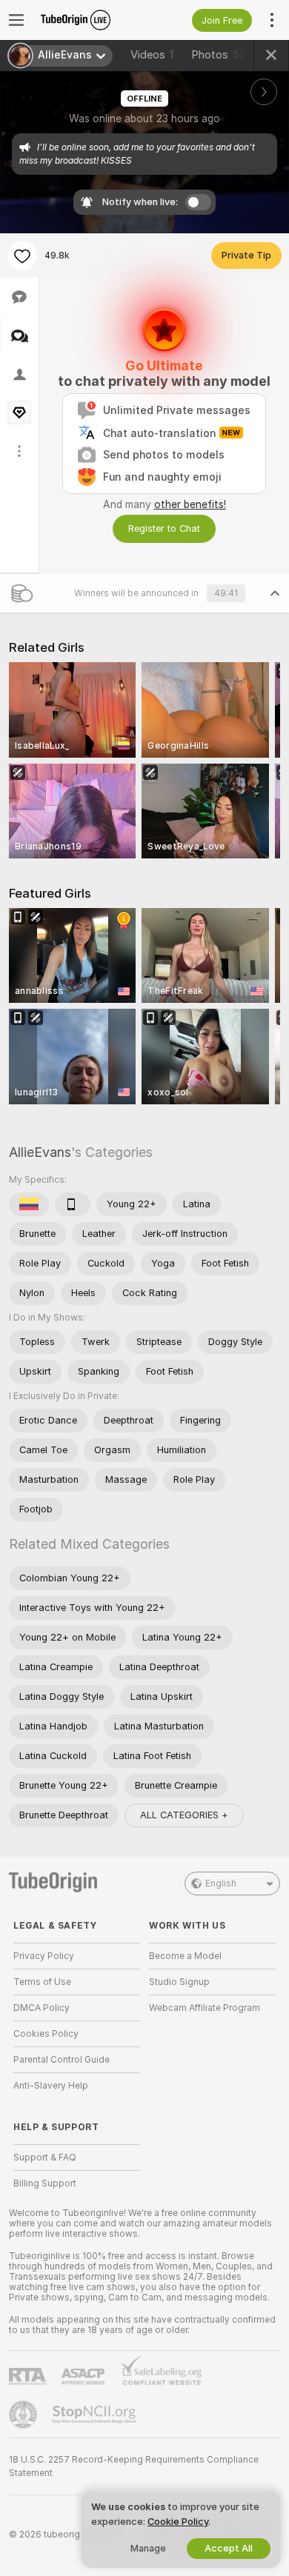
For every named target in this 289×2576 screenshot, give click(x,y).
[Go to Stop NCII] (96, 2415)
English (221, 1883)
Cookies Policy (46, 2034)
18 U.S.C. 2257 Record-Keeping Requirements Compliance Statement (134, 2466)
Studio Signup (179, 1982)
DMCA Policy (41, 2008)
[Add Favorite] (22, 256)
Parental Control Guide (62, 2060)
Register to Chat (164, 528)
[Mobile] (73, 1204)
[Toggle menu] (16, 20)
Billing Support (45, 2183)
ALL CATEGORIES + (184, 1815)
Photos (218, 55)
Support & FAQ (45, 2158)
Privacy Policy (44, 1956)
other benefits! (190, 504)
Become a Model (185, 1956)
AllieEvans (40, 1152)
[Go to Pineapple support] (24, 2415)
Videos (152, 55)
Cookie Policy (178, 2522)
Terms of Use (42, 1982)
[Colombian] (29, 1204)
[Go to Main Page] (89, 20)
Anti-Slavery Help (51, 2086)
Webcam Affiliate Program (205, 2008)
